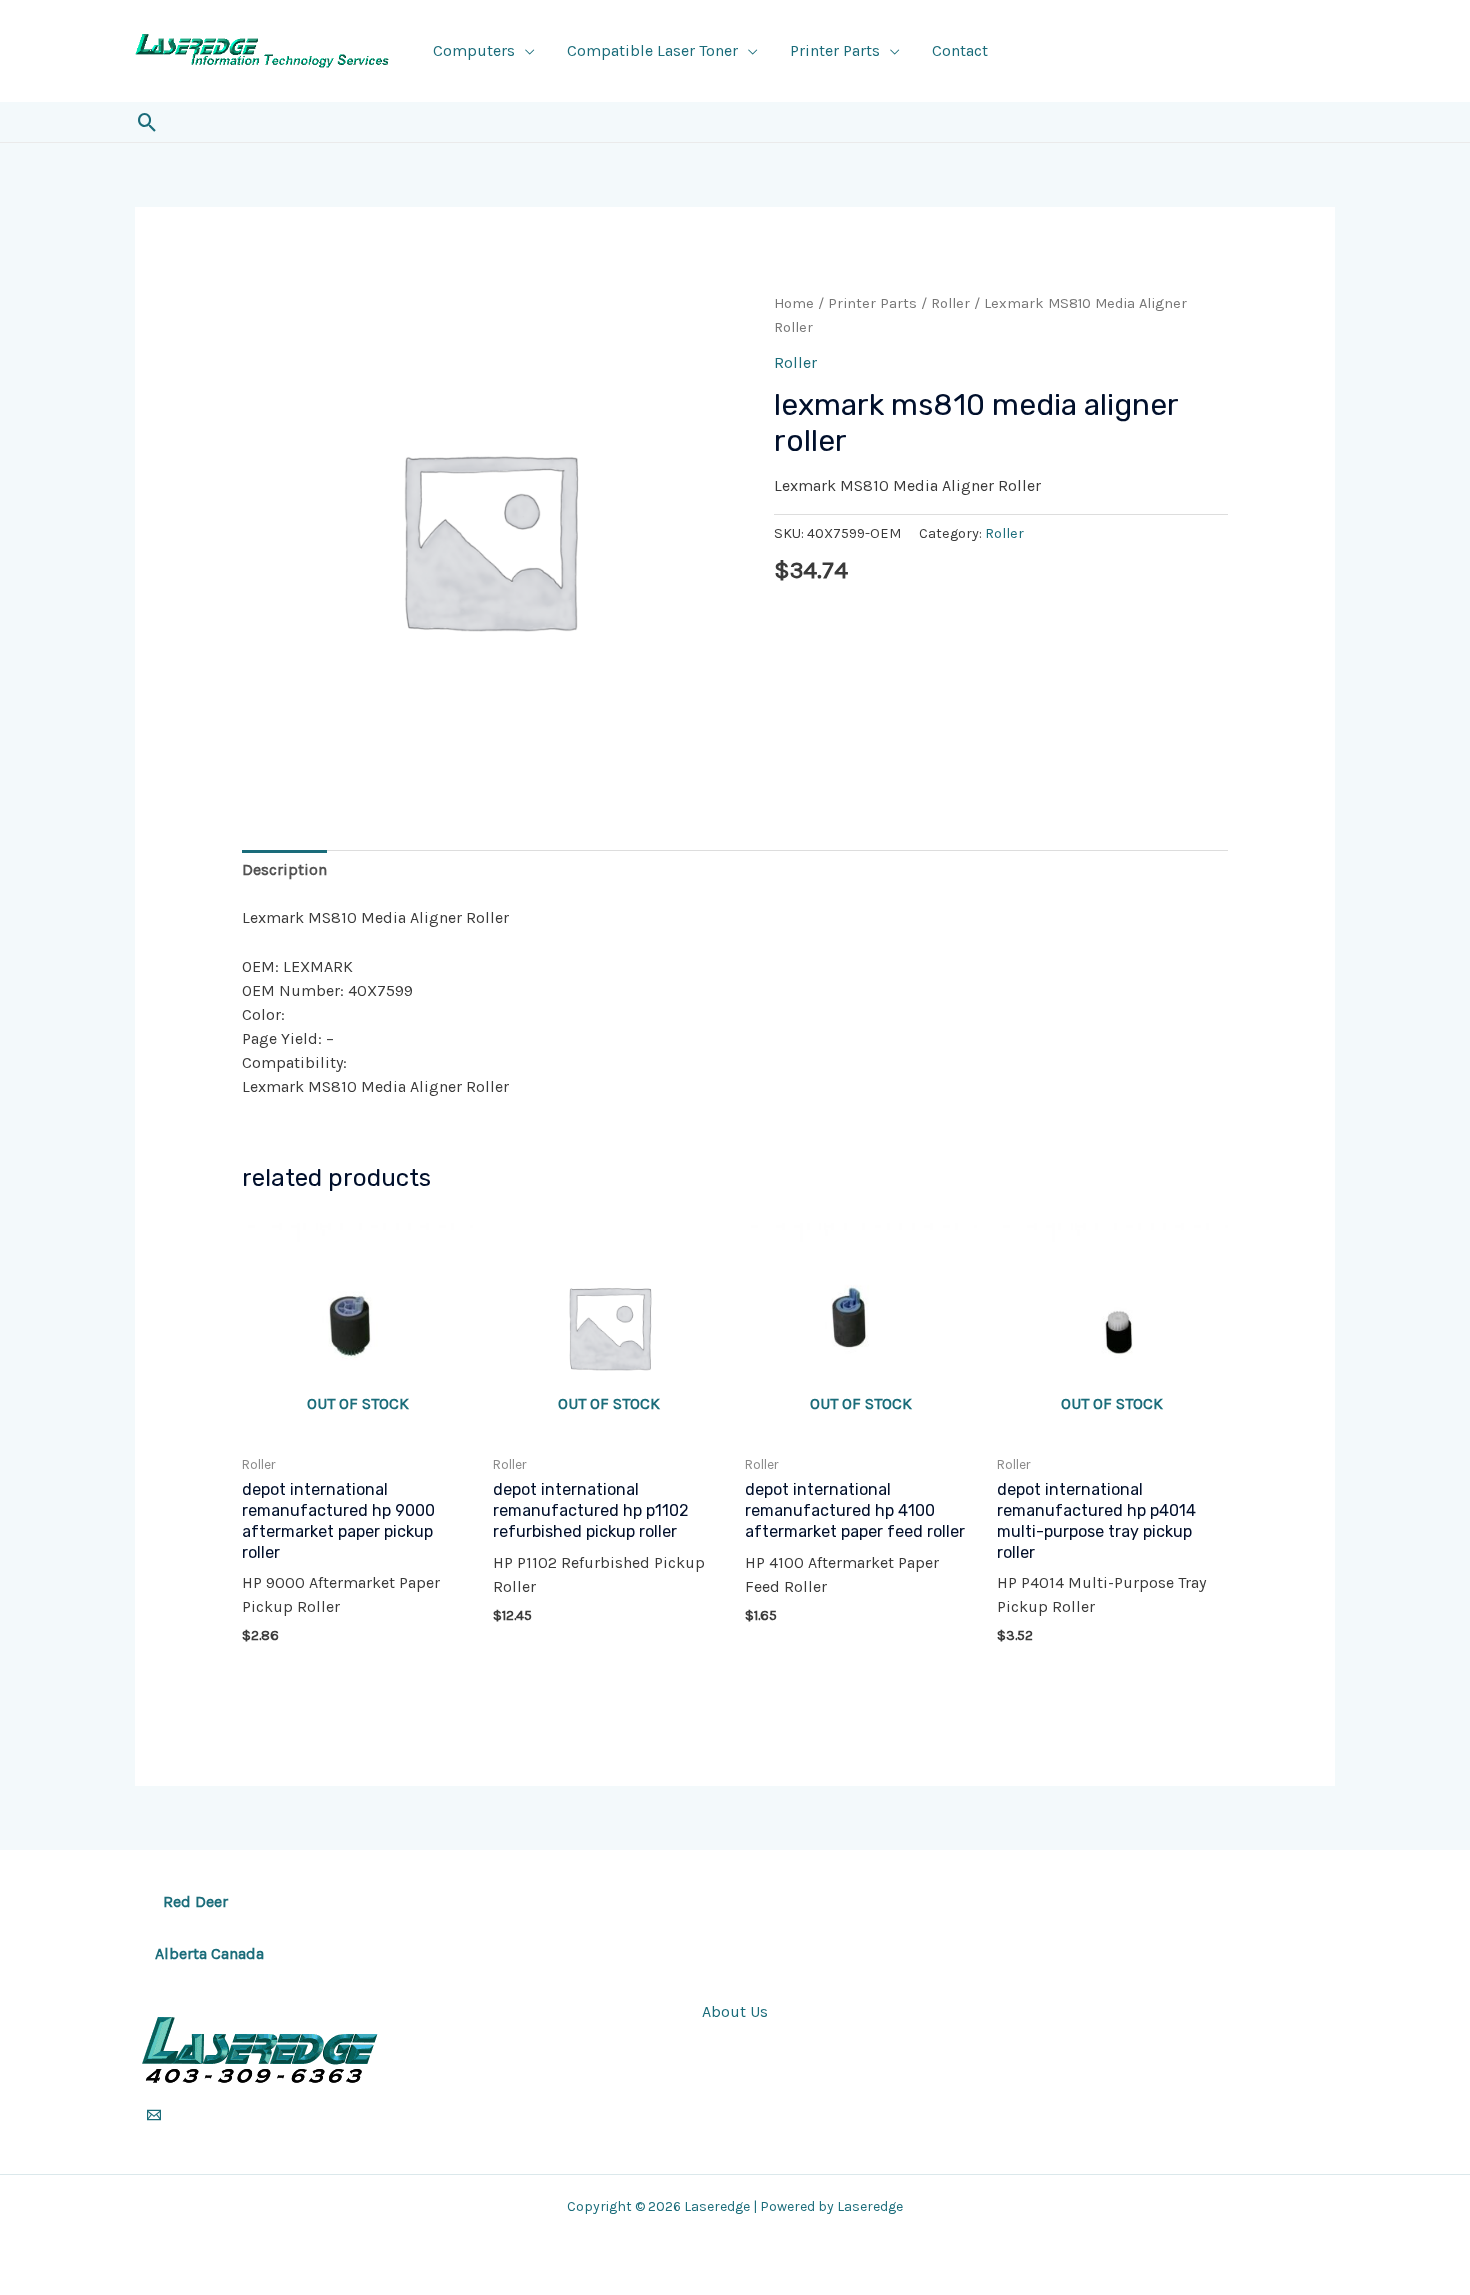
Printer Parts (835, 50)
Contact (960, 50)
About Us (735, 2011)
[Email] (154, 2115)
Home (794, 303)
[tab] (284, 870)
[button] (147, 122)
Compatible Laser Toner (652, 50)
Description (284, 869)
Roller (950, 303)
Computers (474, 50)
